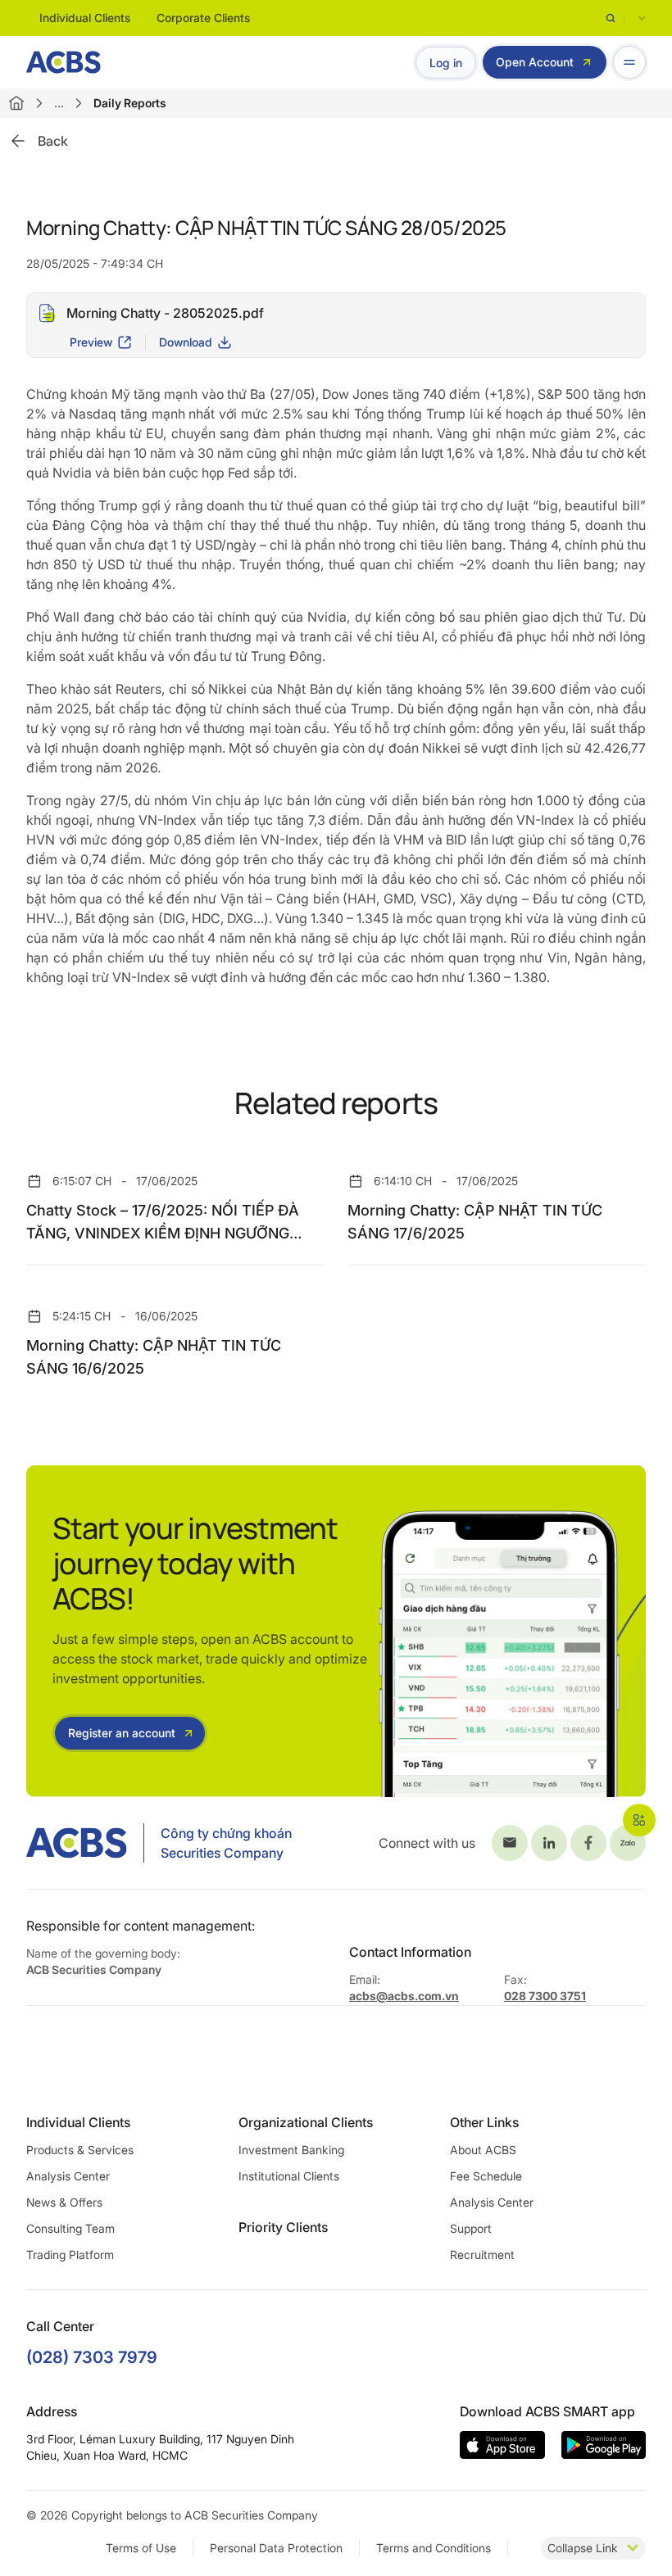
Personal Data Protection (276, 2548)
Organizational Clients (306, 2122)
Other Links (484, 2122)
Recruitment (482, 2255)
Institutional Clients (289, 2176)
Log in (446, 63)
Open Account (535, 62)
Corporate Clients (203, 18)
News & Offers (64, 2202)
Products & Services (80, 2150)
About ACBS (483, 2150)
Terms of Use (141, 2548)
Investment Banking (291, 2150)
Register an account (122, 1733)
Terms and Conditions (434, 2548)
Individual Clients (85, 18)
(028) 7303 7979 (92, 2357)
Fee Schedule (486, 2176)
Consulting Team (70, 2228)
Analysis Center (68, 2176)
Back (53, 141)
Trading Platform (70, 2255)
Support (471, 2228)
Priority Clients (283, 2227)
